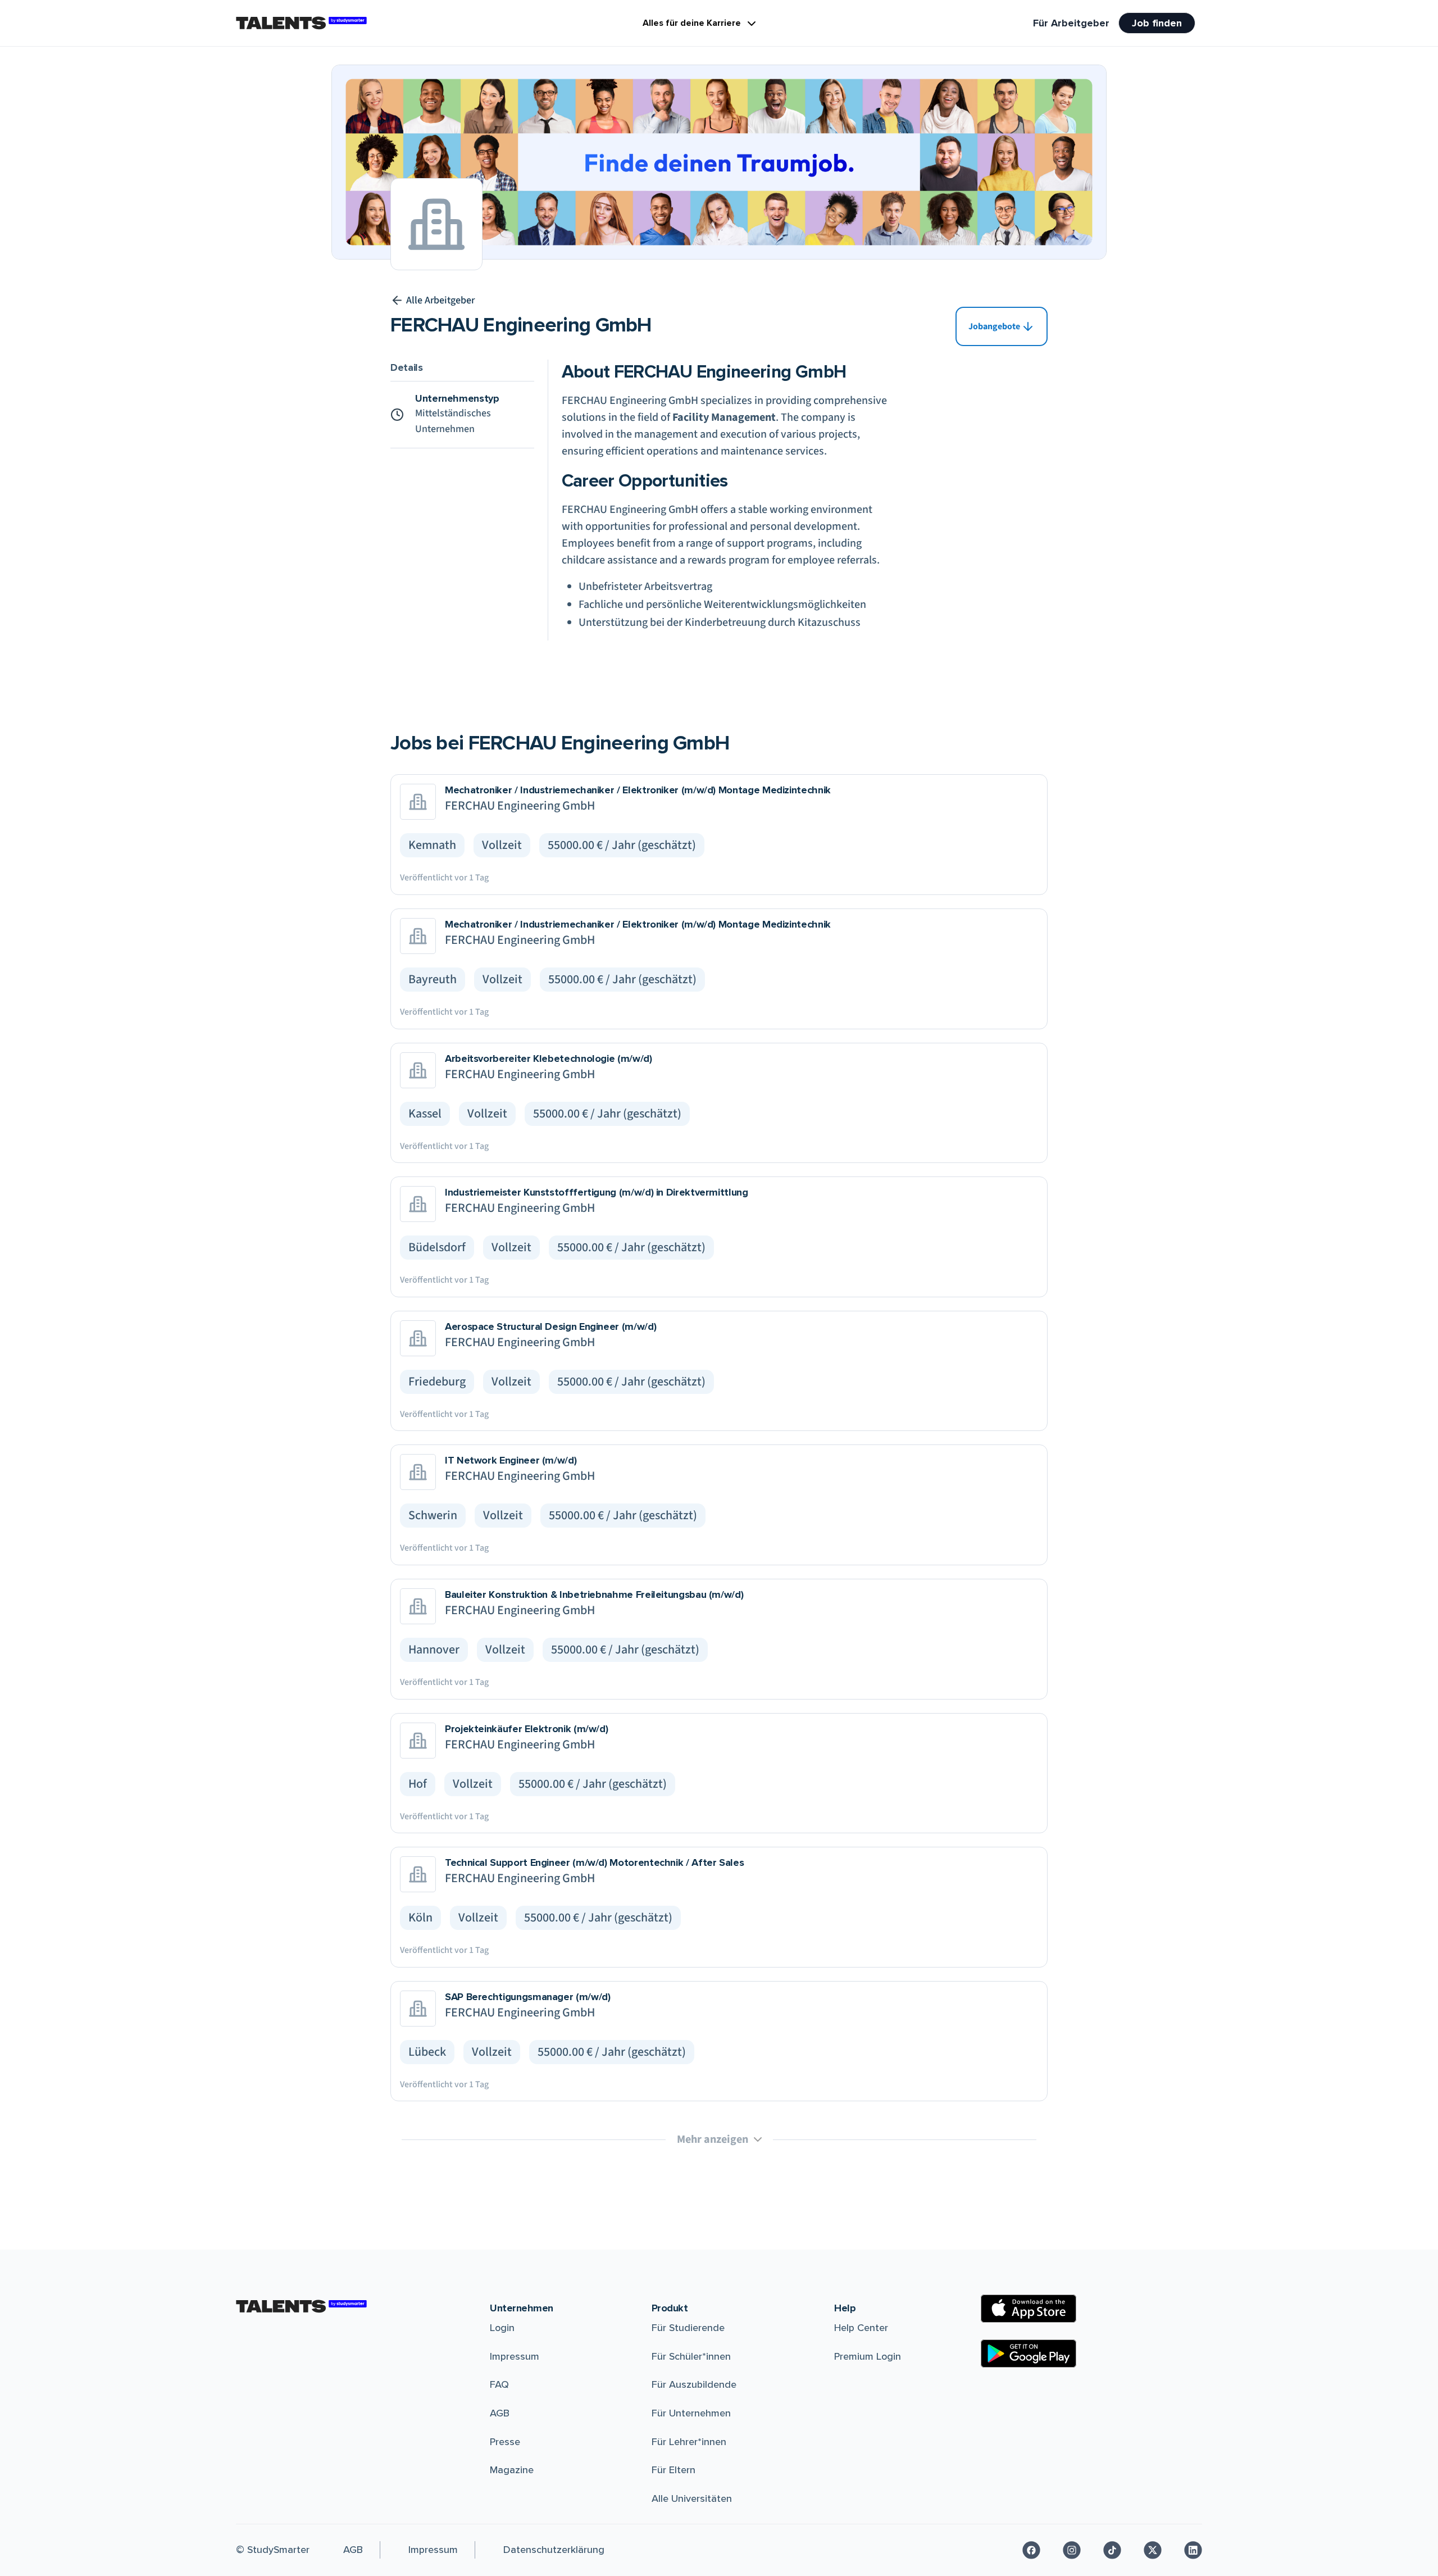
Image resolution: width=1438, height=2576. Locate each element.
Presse (505, 2442)
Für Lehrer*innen (689, 2442)
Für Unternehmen (691, 2413)
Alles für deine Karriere (692, 23)
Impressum (515, 2356)
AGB (500, 2413)
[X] (1153, 2550)
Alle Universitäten (692, 2498)
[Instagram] (1072, 2550)
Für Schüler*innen (691, 2356)
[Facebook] (1031, 2550)
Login (502, 2328)
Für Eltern (674, 2470)
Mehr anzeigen (713, 2139)
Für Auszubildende (694, 2384)
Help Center (861, 2328)
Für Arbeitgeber (1071, 23)
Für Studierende (688, 2328)
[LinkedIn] (1193, 2550)
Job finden (1157, 23)
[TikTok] (1112, 2550)
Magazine (512, 2470)
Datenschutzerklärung (554, 2550)
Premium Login (868, 2356)
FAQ (499, 2384)
